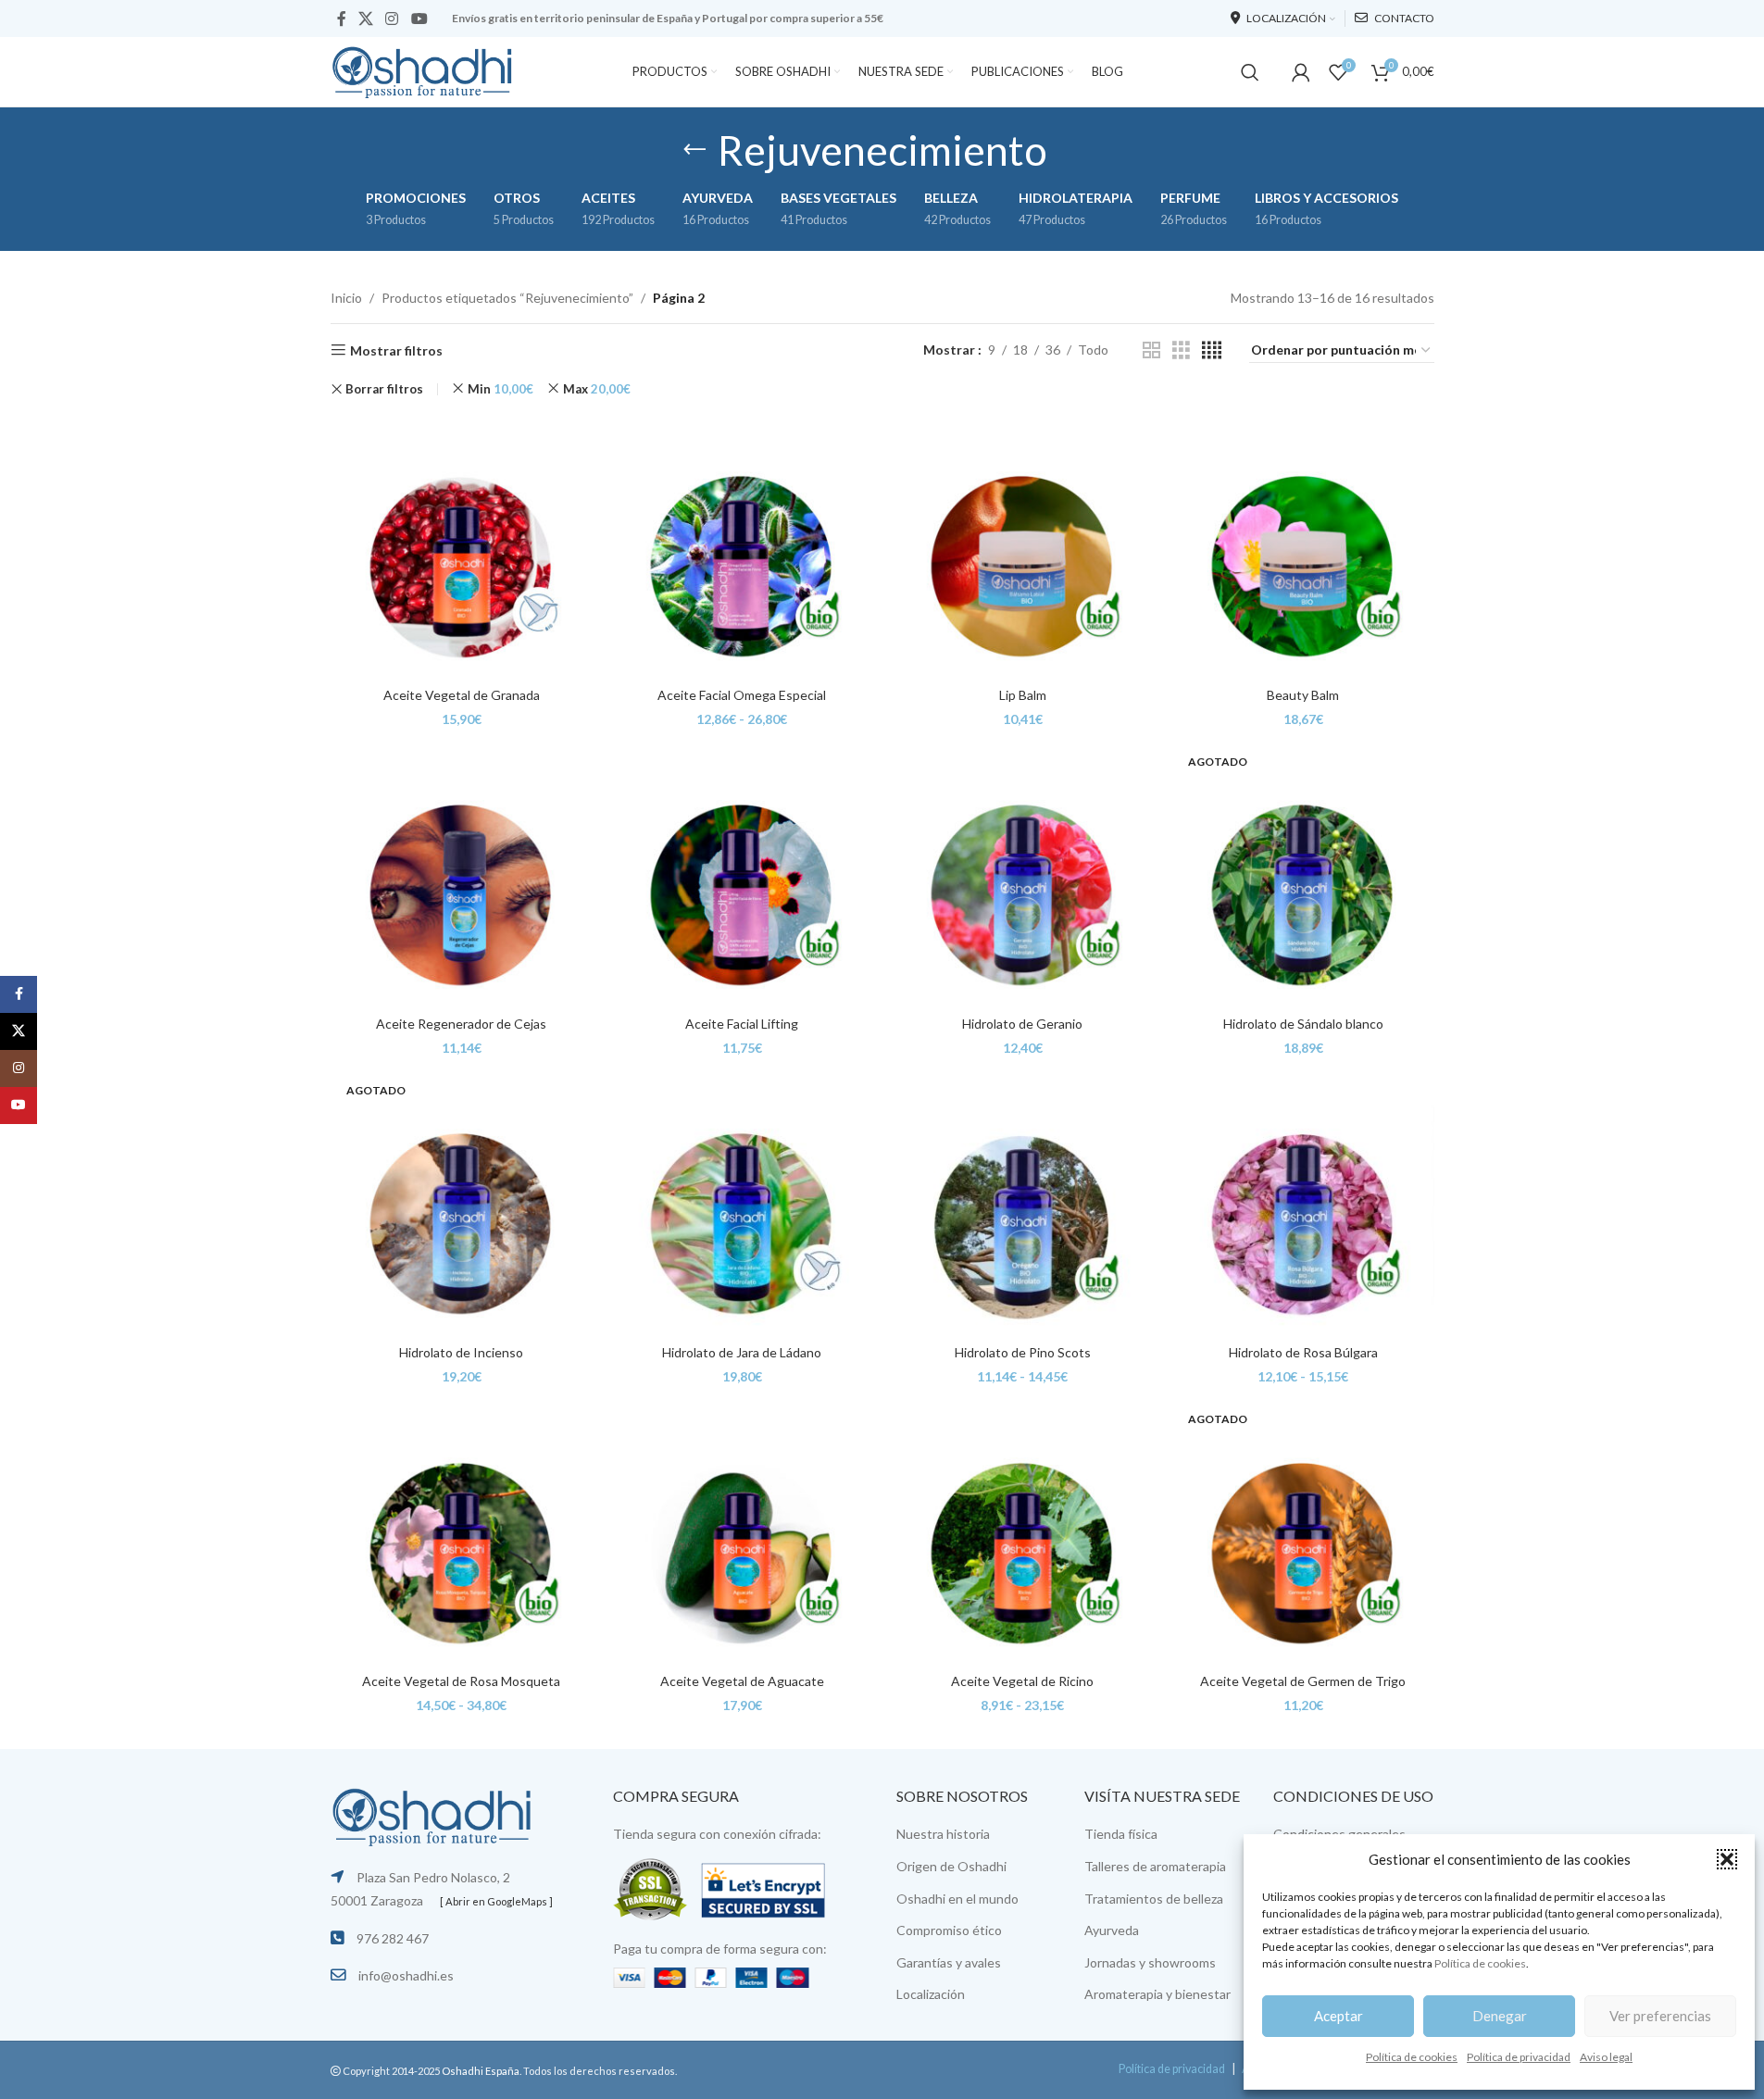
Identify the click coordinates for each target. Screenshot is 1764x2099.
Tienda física (1121, 1834)
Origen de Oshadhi (951, 1866)
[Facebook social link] (342, 19)
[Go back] (694, 150)
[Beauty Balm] (1303, 547)
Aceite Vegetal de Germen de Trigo (1303, 1681)
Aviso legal (1606, 2057)
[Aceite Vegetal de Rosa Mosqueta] (462, 1533)
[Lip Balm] (1023, 547)
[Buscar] (1250, 72)
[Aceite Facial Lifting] (742, 875)
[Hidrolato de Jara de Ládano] (742, 1204)
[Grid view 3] (1181, 350)
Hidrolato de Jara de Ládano (742, 1352)
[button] (1727, 1859)
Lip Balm (1023, 695)
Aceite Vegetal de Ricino (1022, 1681)
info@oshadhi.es (406, 1975)
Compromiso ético (949, 1930)
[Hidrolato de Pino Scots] (1023, 1204)
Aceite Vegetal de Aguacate (742, 1681)
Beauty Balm (1303, 695)
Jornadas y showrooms (1150, 1962)
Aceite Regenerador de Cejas (461, 1024)
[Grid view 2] (1151, 350)
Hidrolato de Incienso (461, 1352)
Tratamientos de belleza (1154, 1899)
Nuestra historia (943, 1834)
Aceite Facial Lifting (742, 1024)
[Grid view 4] (1212, 350)
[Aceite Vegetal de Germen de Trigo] (1303, 1533)
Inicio (346, 298)
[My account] (1301, 72)
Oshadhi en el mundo (957, 1899)
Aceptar (1339, 2016)
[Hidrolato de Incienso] (462, 1204)
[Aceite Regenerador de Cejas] (462, 875)
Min (500, 389)
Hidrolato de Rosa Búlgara (1303, 1352)
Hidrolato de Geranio (1022, 1024)
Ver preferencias (1660, 2016)
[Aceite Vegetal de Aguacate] (742, 1533)
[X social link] (366, 19)
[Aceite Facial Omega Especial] (742, 547)
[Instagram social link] (392, 19)
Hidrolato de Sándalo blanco (1303, 1024)
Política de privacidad (1519, 2057)
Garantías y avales (949, 1962)
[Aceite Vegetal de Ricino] (1023, 1533)
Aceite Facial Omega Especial (742, 695)
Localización (931, 1994)
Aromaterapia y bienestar (1157, 1994)
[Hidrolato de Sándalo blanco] (1303, 875)
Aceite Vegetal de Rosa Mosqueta (461, 1681)
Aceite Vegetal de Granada (462, 695)
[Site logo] (423, 70)
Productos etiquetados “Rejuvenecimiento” (507, 298)
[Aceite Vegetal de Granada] (462, 547)
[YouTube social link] (419, 19)
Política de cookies (1480, 1963)
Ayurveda (1112, 1930)
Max (597, 389)
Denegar (1500, 2016)
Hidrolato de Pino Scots (1023, 1352)
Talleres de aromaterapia (1155, 1866)
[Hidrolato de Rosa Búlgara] (1303, 1204)
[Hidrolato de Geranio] (1023, 875)
